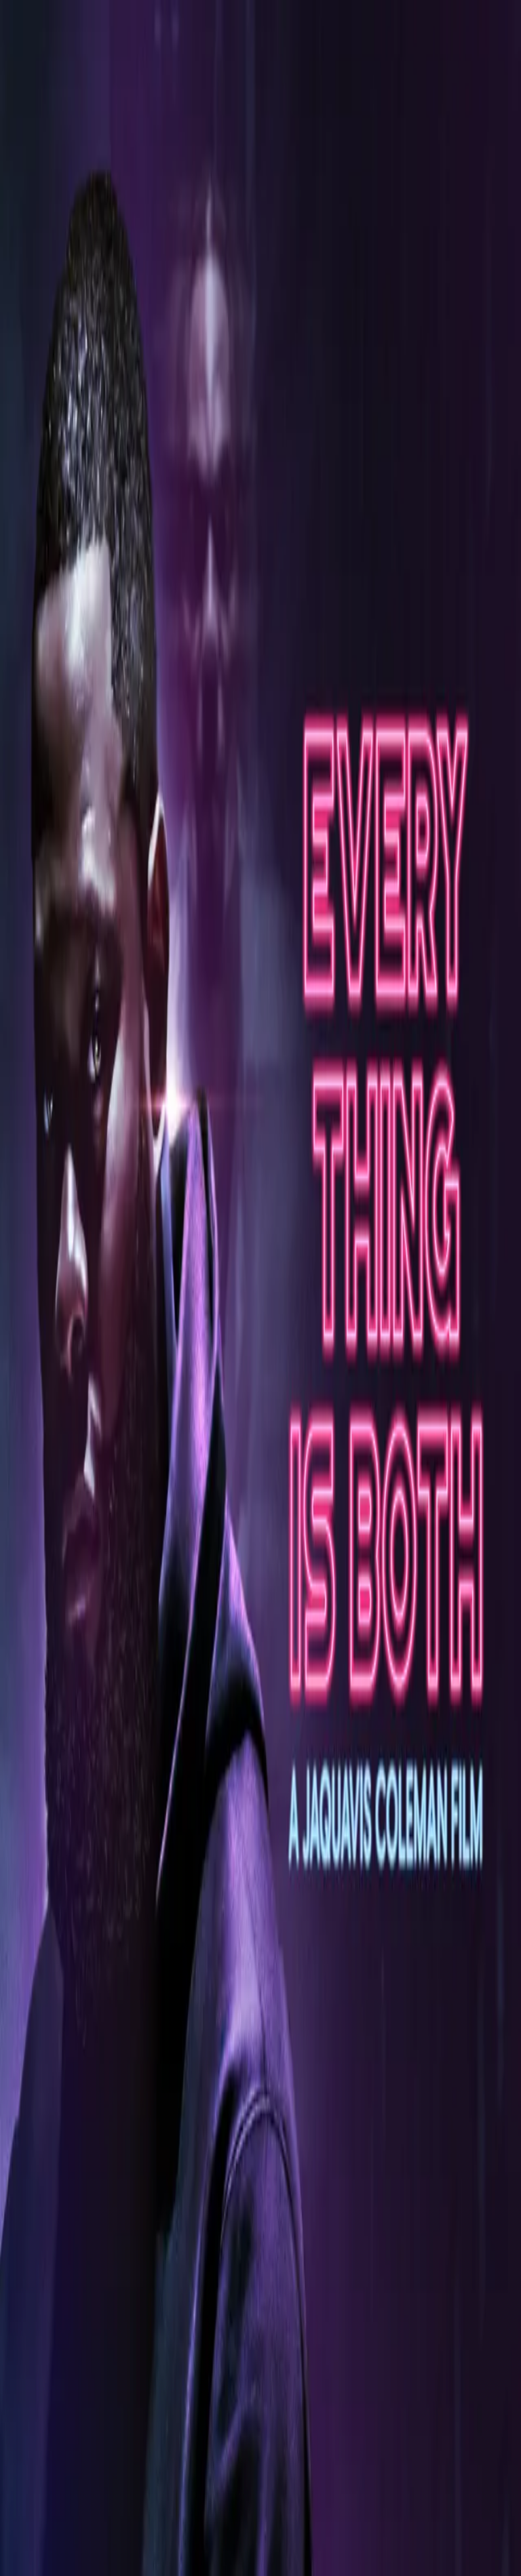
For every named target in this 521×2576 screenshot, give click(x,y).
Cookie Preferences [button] (74, 2328)
